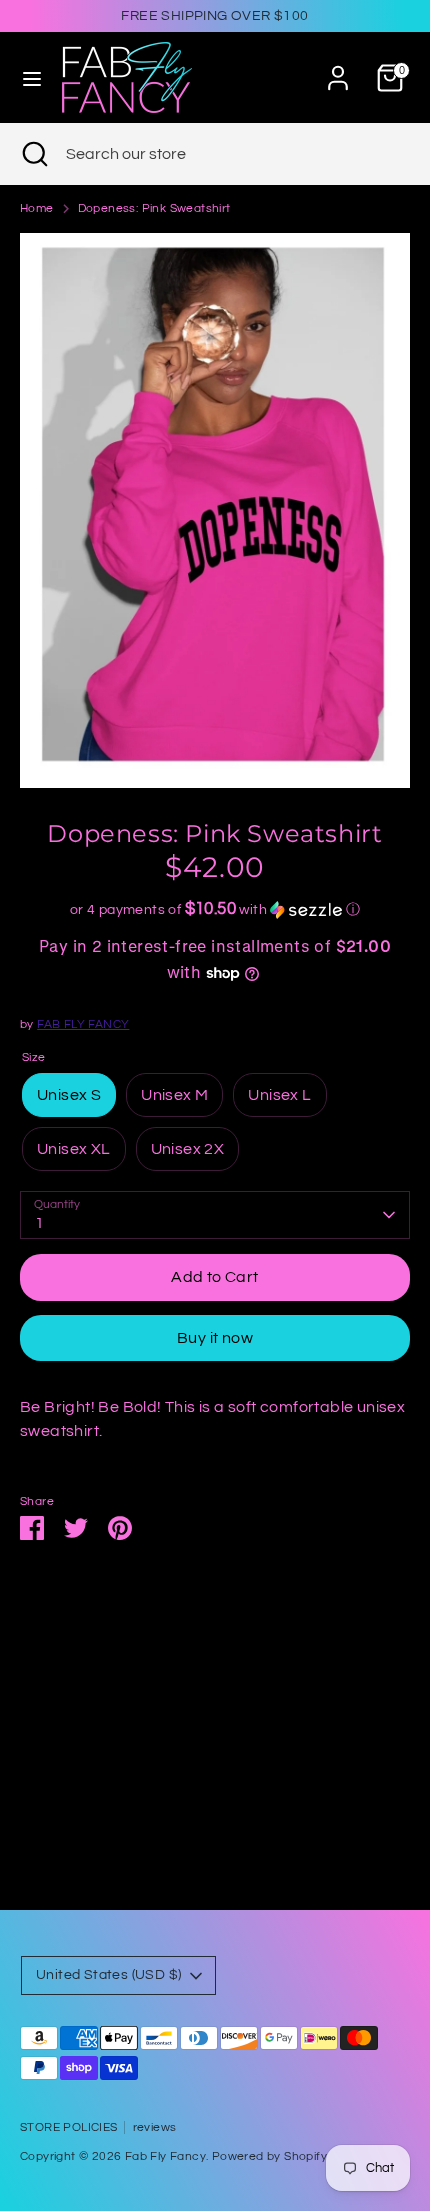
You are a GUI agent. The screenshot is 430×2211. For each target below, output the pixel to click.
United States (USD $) (108, 1975)
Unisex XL (74, 1149)
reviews (155, 2127)
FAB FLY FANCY (83, 1024)
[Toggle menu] (32, 77)
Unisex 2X (188, 1149)
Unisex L (279, 1095)
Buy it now (215, 1338)
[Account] (338, 70)
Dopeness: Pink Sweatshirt (154, 208)
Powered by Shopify (269, 2156)
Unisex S (69, 1095)
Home (37, 208)
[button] (215, 909)
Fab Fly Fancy (165, 2156)
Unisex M (174, 1095)
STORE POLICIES (69, 2127)
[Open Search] (33, 154)
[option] (215, 510)
